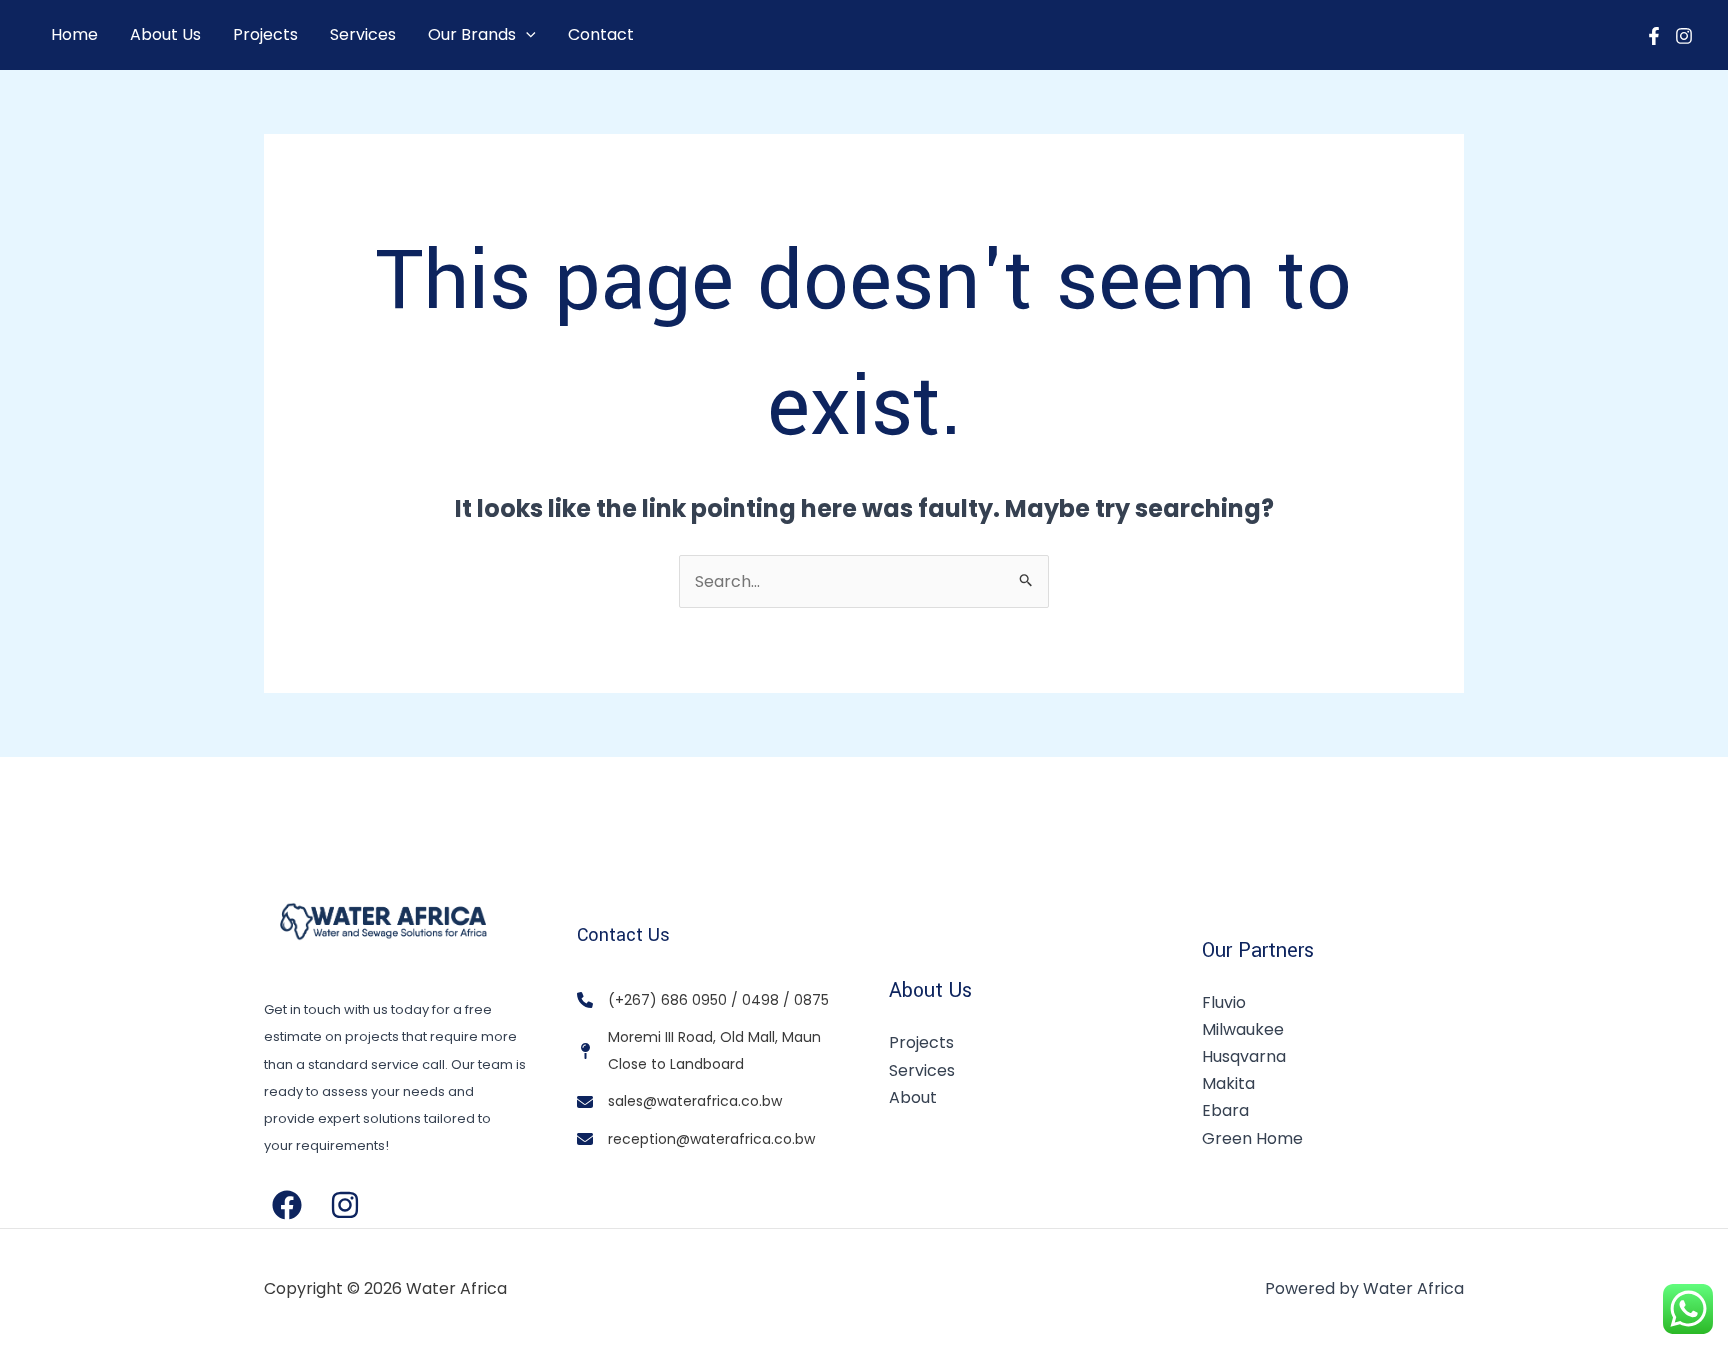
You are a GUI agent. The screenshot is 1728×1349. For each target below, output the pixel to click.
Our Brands (472, 34)
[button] (526, 35)
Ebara (1225, 1110)
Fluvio (1224, 1002)
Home (74, 34)
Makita (1228, 1083)
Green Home (1252, 1138)
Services (363, 34)
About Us (165, 34)
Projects (265, 34)
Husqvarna (1244, 1056)
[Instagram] (1684, 36)
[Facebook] (1654, 36)
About (913, 1097)
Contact (601, 34)
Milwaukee (1243, 1029)
